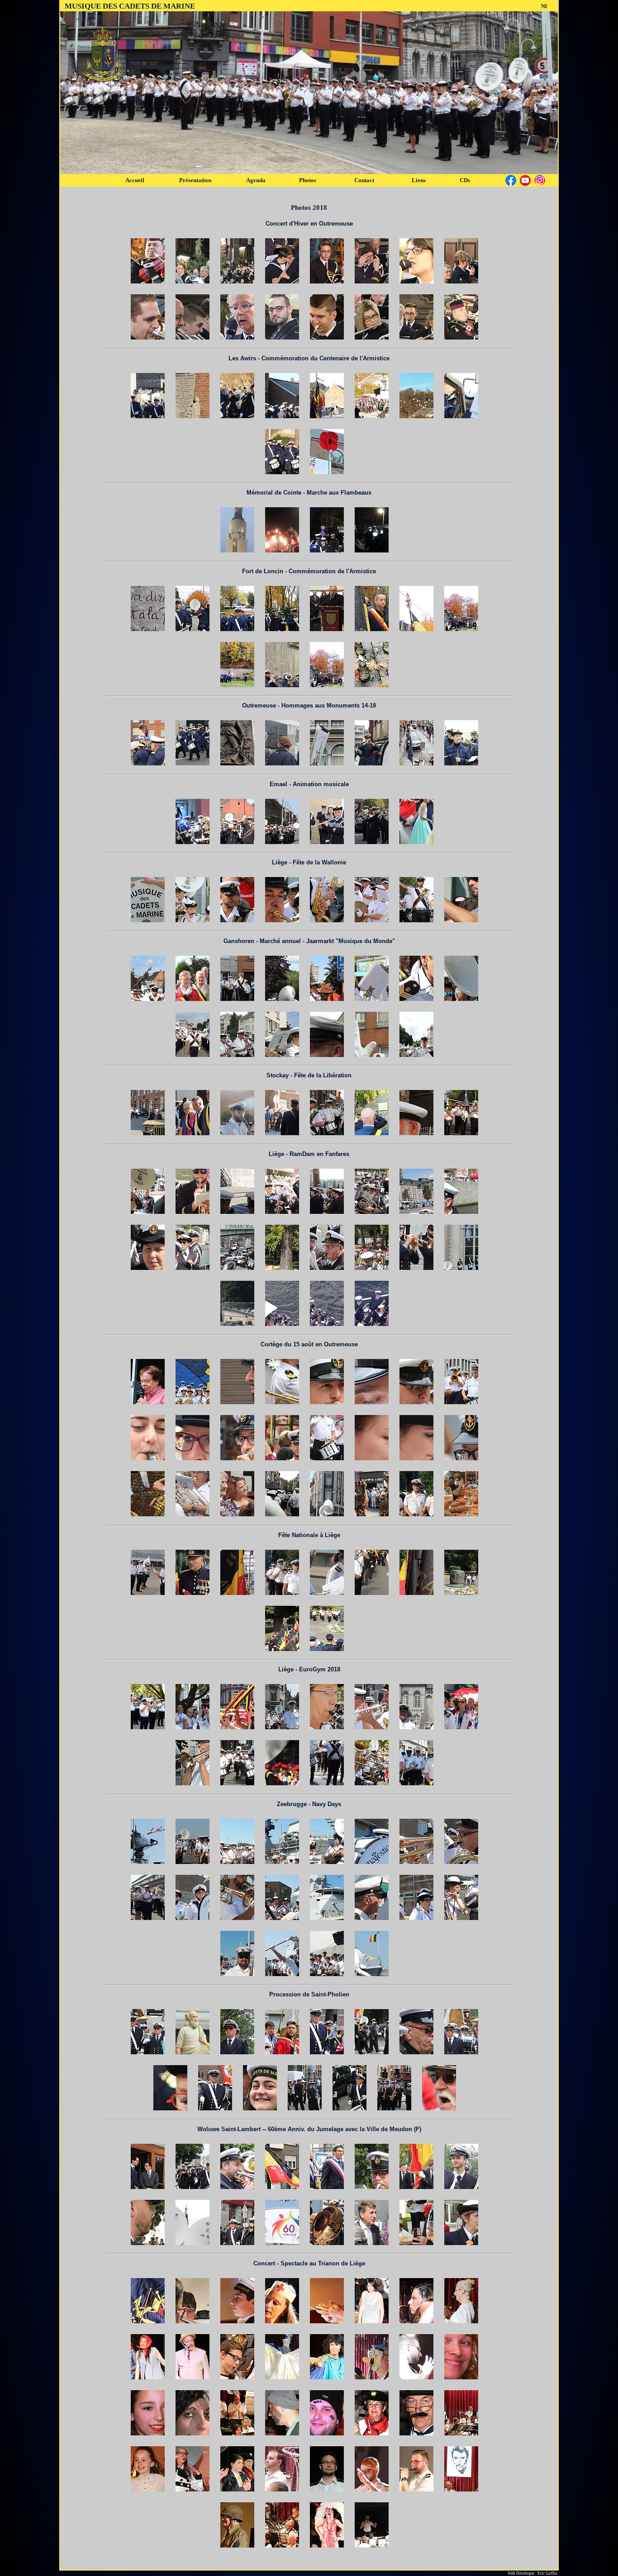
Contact (364, 180)
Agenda (256, 180)
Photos (308, 180)
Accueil (135, 180)
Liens (419, 180)
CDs (465, 180)
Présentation (195, 180)
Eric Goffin (547, 2573)
